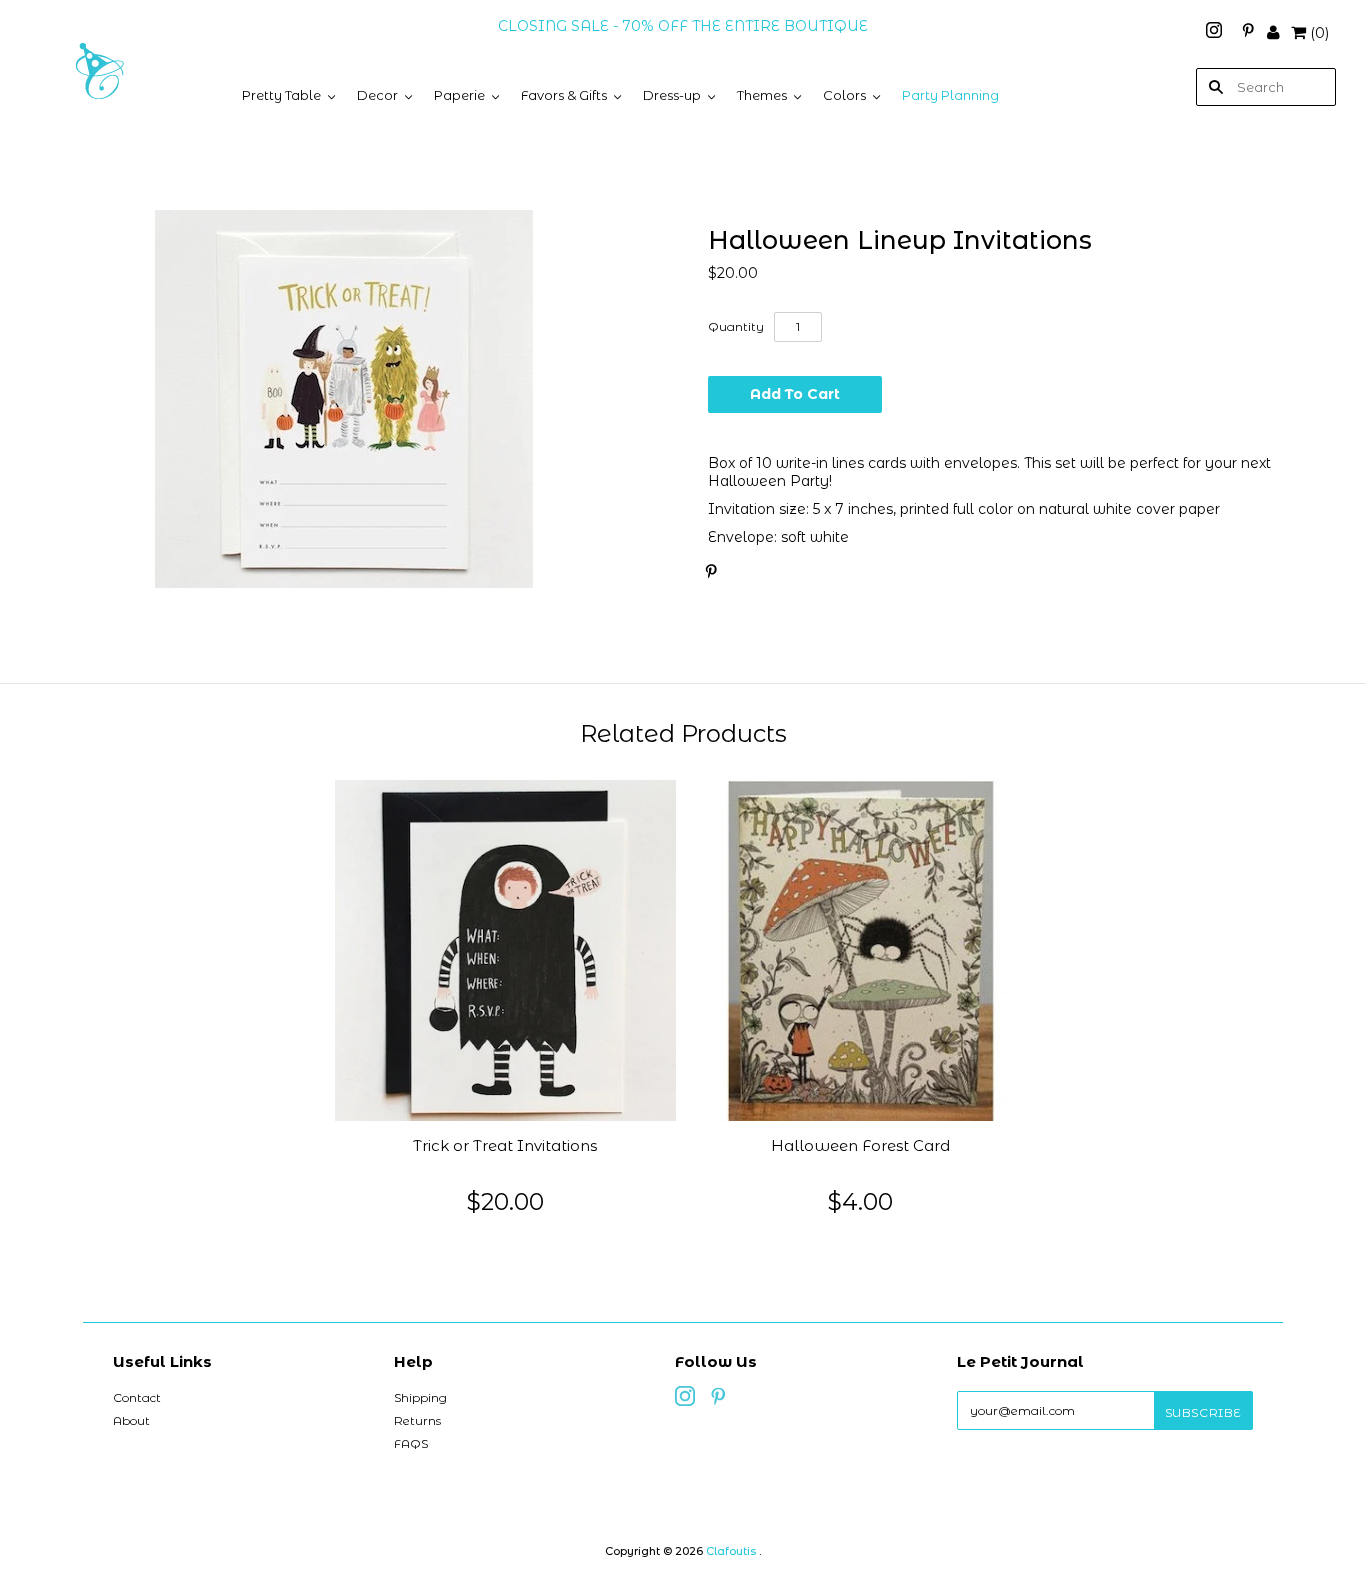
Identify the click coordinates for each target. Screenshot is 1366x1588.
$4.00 (860, 1201)
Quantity (736, 326)
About (131, 1420)
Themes (762, 95)
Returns (417, 1420)
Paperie (459, 95)
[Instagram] (1216, 33)
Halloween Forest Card (860, 1146)
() (1319, 33)
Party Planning (950, 95)
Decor (377, 95)
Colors (844, 95)
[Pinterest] (1248, 33)
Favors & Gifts (564, 95)
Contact (137, 1397)
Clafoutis (731, 1551)
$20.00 (505, 1201)
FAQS (411, 1443)
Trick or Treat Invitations (505, 1146)
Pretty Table (281, 95)
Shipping (420, 1397)
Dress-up (672, 95)
